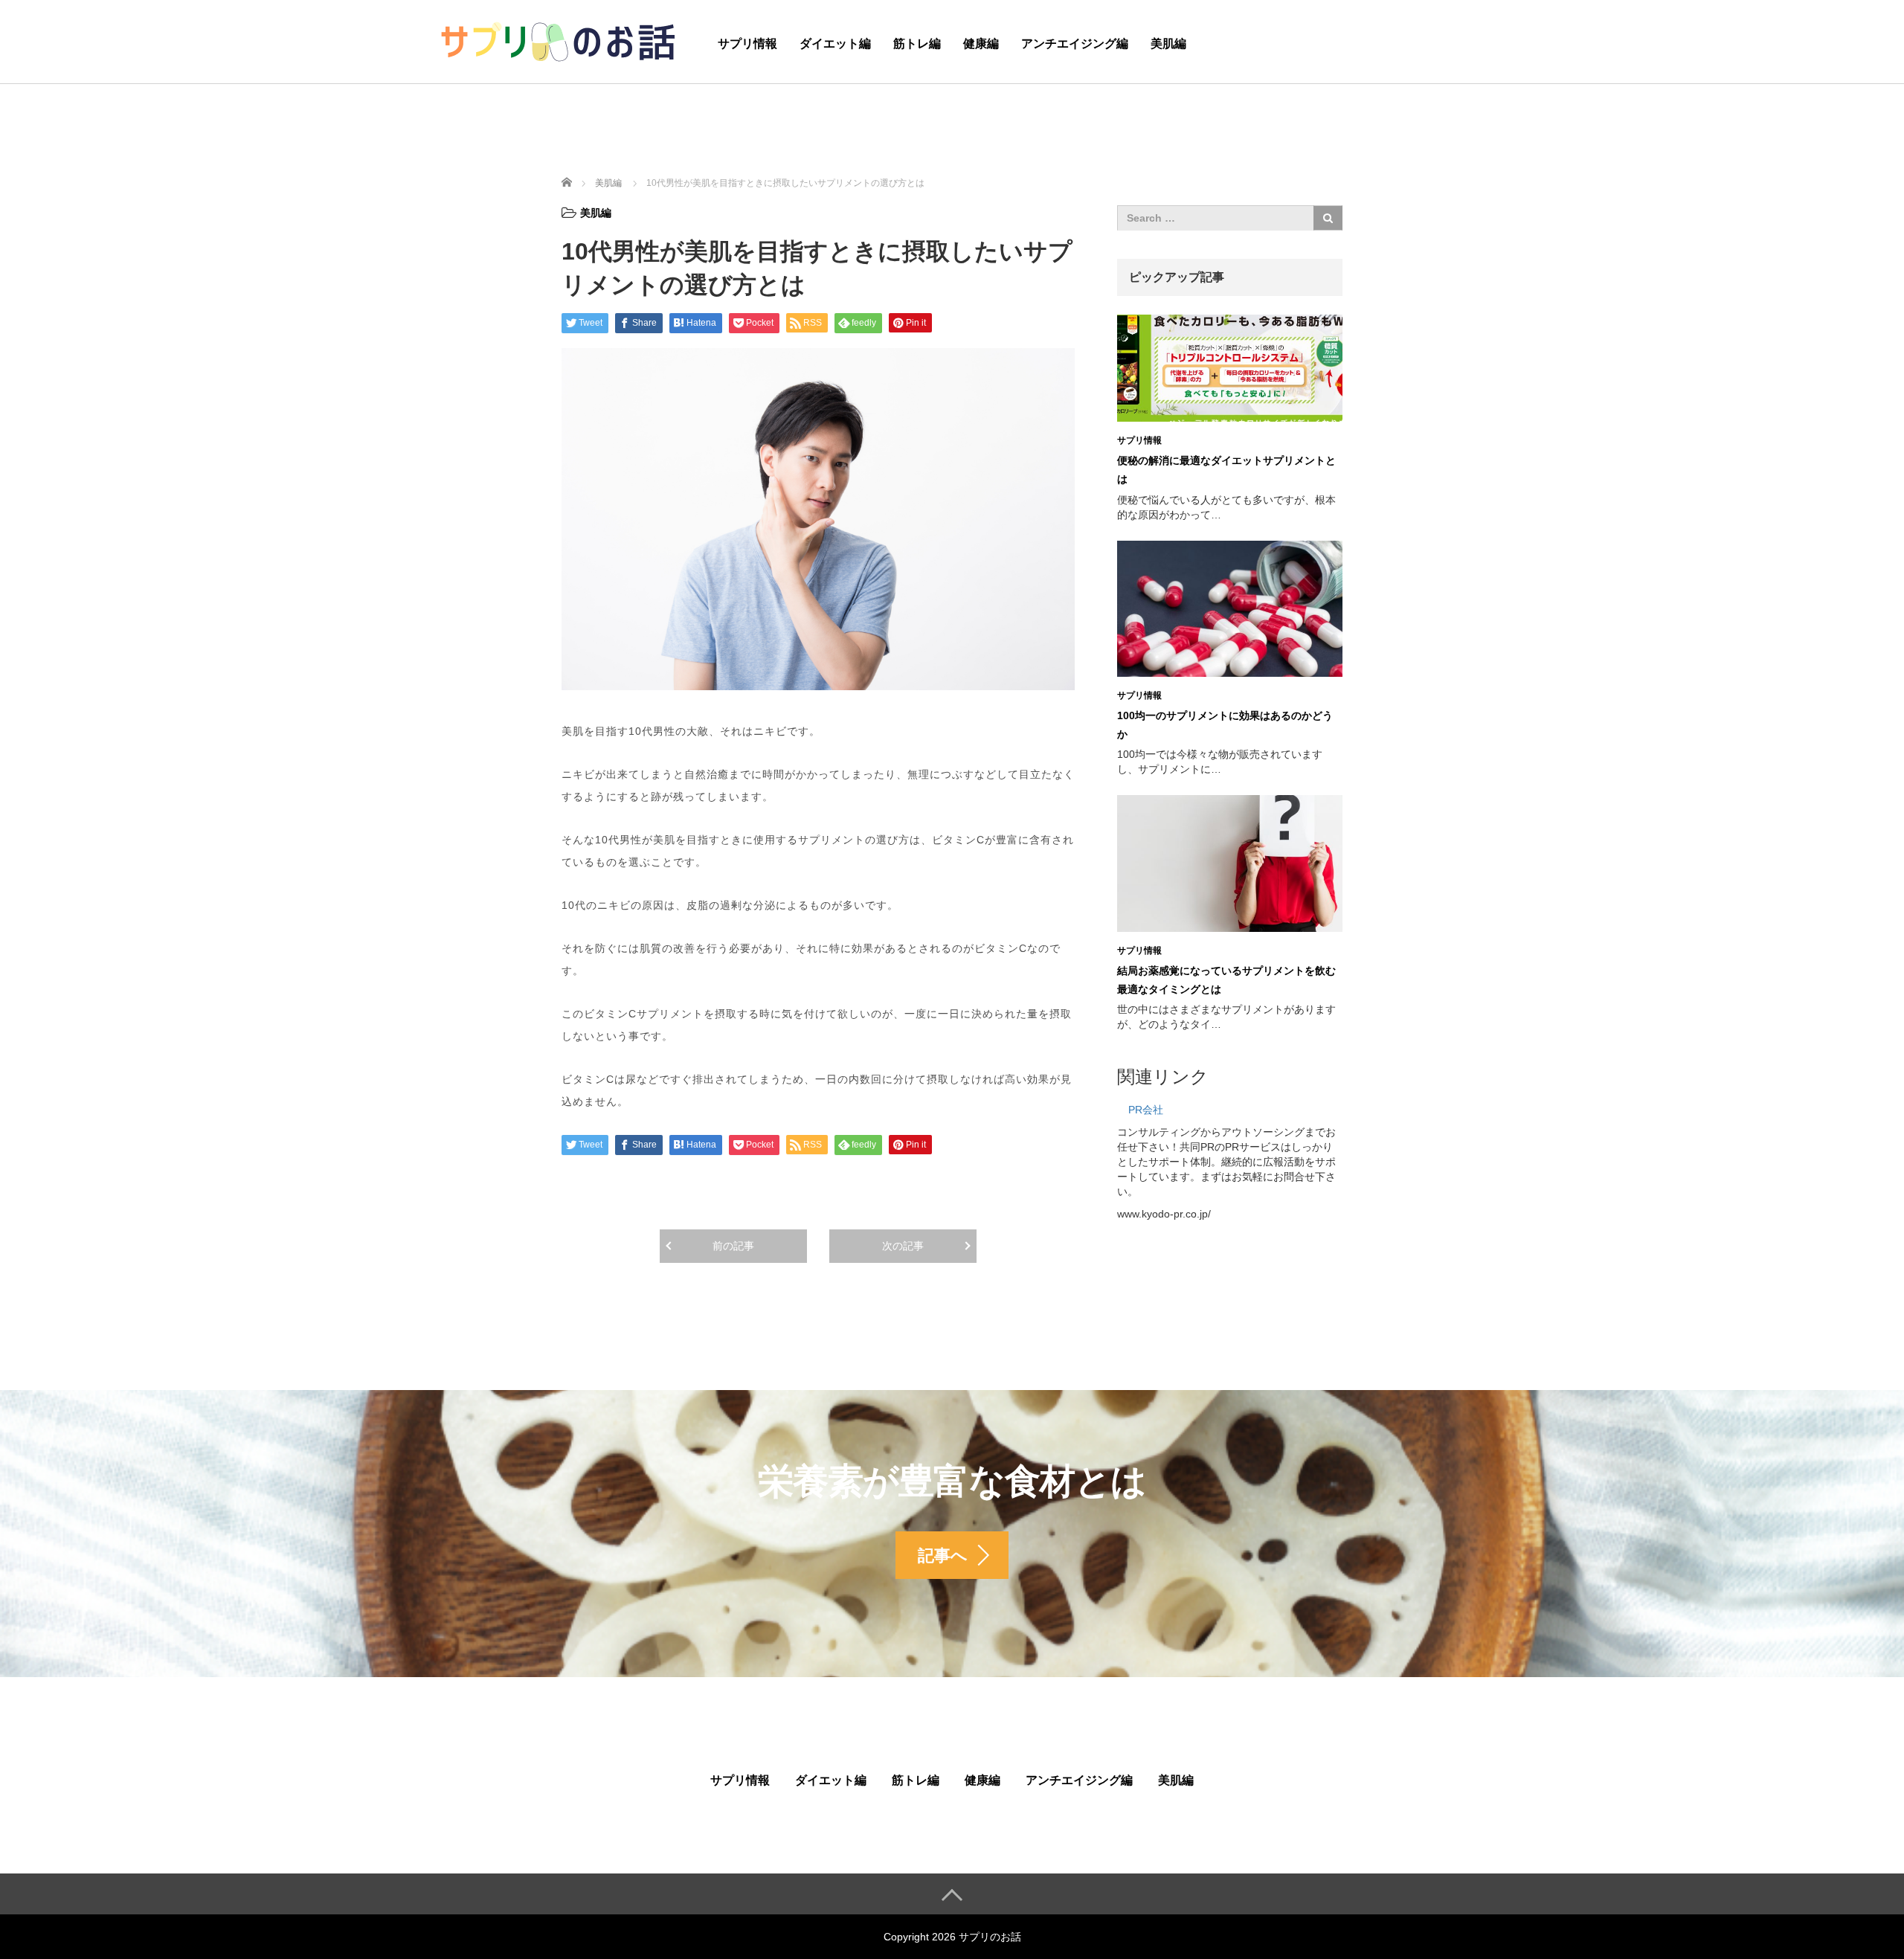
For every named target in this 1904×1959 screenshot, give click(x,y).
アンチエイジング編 (1075, 44)
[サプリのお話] (558, 40)
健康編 (981, 44)
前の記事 (733, 1246)
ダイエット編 (835, 44)
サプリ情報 (747, 44)
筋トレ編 (917, 44)
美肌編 (1168, 44)
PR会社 (1146, 1110)
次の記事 (903, 1246)
